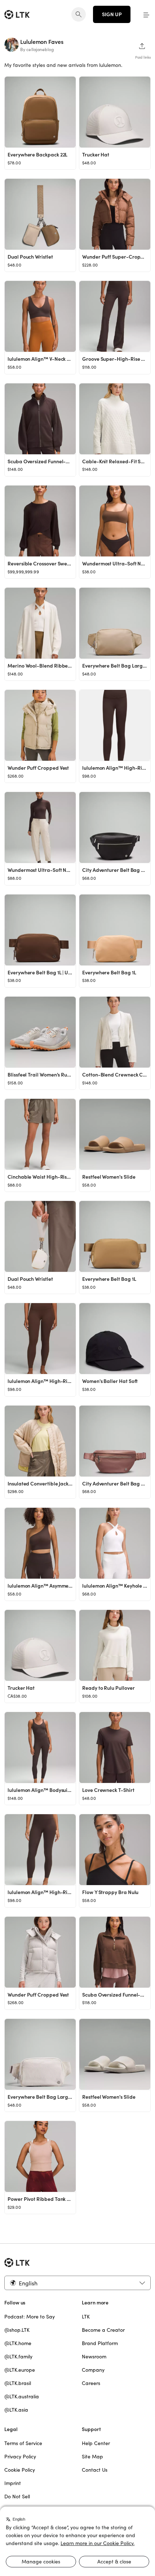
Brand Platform (100, 2343)
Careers (91, 2383)
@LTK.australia (22, 2397)
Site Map (92, 2457)
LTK (86, 2317)
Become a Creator (103, 2330)
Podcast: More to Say (30, 2317)
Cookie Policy (20, 2470)
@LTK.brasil (18, 2383)
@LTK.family (18, 2357)
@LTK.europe (20, 2370)
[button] (146, 14)
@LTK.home (18, 2343)
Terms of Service (23, 2443)
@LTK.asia (16, 2410)
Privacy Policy (20, 2457)
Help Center (96, 2443)
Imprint (13, 2483)
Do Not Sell (17, 2497)
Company (93, 2370)
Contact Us (95, 2470)
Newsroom (94, 2357)
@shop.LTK (17, 2330)
